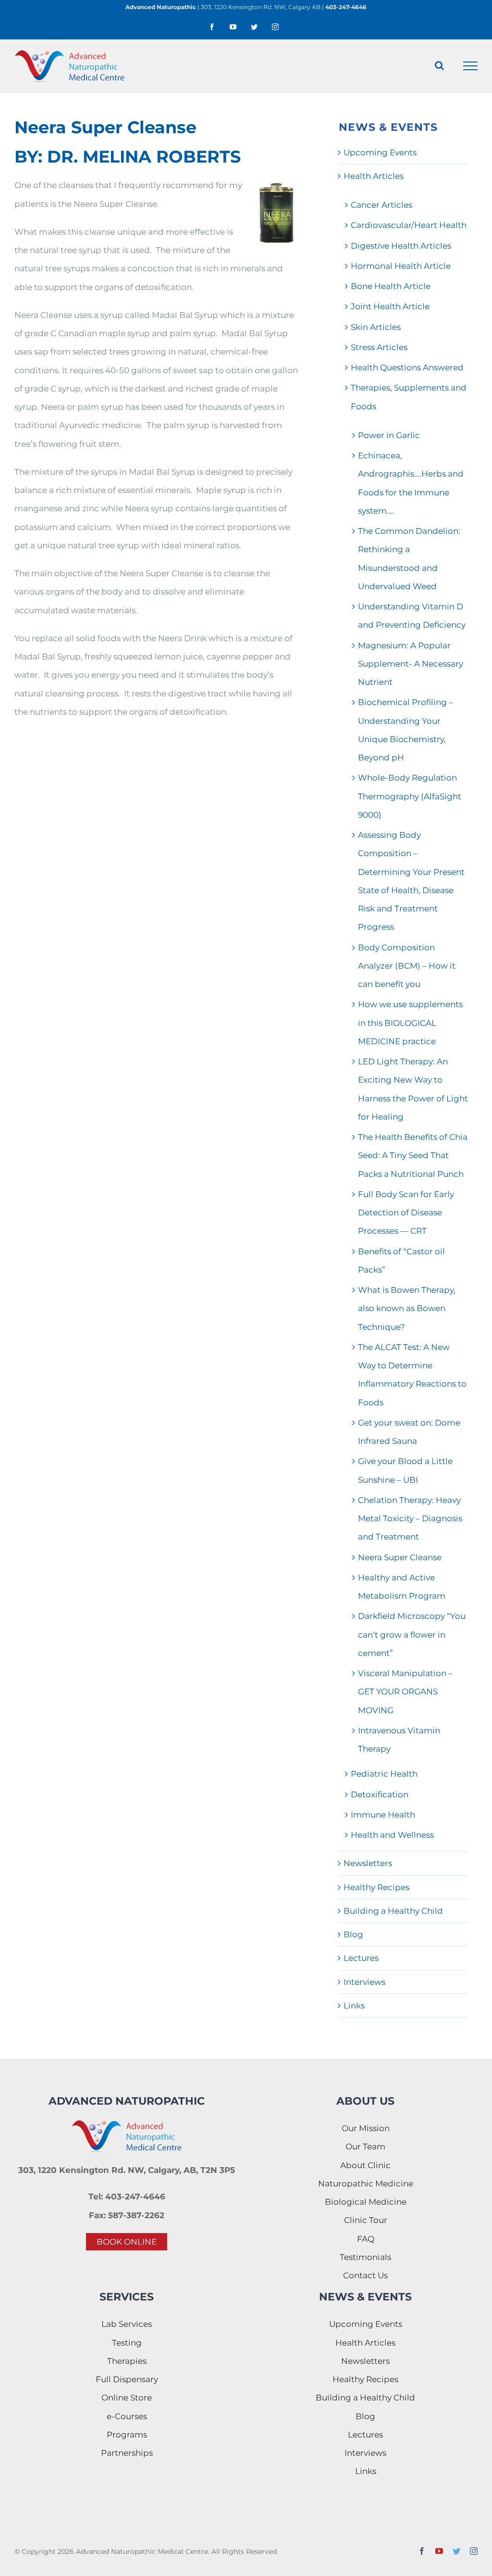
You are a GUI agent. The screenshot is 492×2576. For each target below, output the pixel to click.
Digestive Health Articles (401, 246)
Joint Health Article (390, 306)
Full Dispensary (127, 2379)
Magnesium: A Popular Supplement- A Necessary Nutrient (411, 664)
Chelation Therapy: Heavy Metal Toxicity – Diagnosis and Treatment (410, 1519)
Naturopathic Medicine (366, 2184)
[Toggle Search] (439, 65)
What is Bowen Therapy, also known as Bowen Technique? (407, 1308)
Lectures (361, 1958)
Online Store (127, 2398)
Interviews (364, 1982)
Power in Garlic (389, 435)
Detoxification (380, 1794)
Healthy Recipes (376, 1887)
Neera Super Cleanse (400, 1557)
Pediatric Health (384, 1774)
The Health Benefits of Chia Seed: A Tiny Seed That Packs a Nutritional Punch (413, 1155)
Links (354, 2006)
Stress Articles (379, 347)
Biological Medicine (366, 2202)
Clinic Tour (366, 2220)
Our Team (365, 2147)
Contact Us (365, 2275)
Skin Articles (376, 327)
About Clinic (365, 2165)
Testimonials (365, 2257)
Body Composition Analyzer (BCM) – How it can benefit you (407, 966)
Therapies (127, 2361)
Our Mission (366, 2128)
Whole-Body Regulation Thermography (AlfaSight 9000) (410, 796)
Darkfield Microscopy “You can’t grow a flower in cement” (412, 1635)
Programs (127, 2435)
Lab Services (127, 2324)
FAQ (366, 2239)
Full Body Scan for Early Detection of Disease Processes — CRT (406, 1213)
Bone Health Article (391, 286)
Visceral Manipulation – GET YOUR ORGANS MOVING (405, 1692)
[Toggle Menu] (471, 66)
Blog (353, 1934)
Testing (127, 2343)
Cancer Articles (381, 205)
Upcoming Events (380, 152)
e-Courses (127, 2416)
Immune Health (383, 1815)
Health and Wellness (392, 1835)
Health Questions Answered (407, 367)
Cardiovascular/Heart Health (409, 225)
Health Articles (374, 176)
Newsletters (368, 1863)
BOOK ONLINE (127, 2242)
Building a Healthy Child (393, 1911)
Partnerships (127, 2453)
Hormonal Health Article (401, 266)
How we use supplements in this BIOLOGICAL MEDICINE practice (410, 1023)
